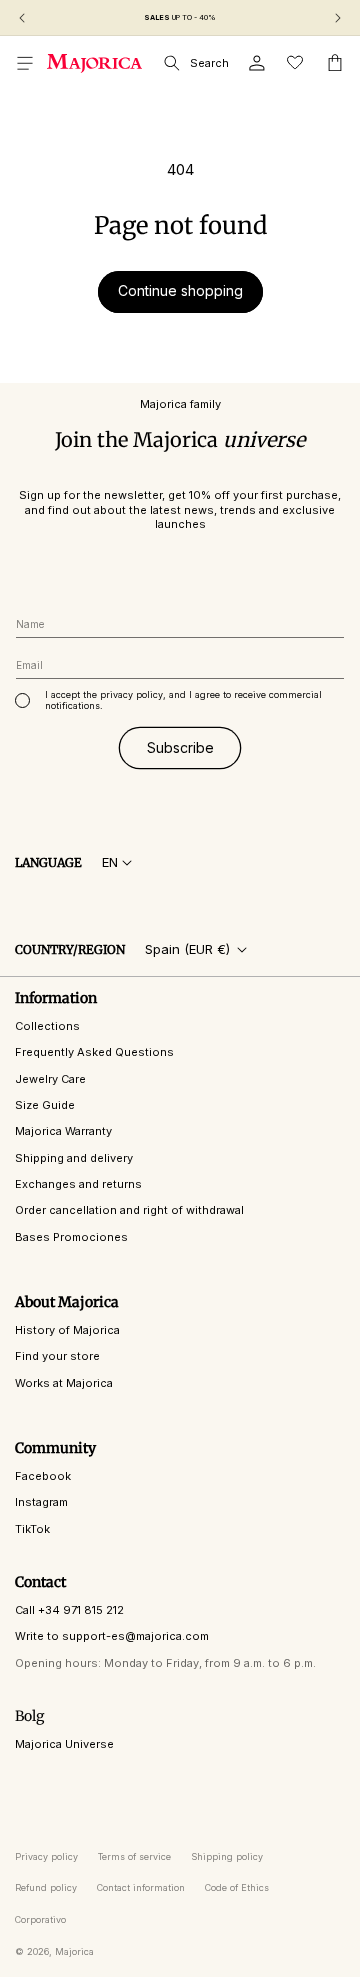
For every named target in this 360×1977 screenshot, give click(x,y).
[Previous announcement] (22, 18)
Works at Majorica (64, 1383)
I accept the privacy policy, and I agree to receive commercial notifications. (183, 700)
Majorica (74, 1951)
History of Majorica (67, 1330)
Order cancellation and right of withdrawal (129, 1210)
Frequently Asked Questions (94, 1052)
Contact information (141, 1887)
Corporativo (40, 1919)
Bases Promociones (71, 1237)
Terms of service (134, 1856)
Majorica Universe (64, 1744)
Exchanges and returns (78, 1184)
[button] (25, 63)
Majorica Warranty (63, 1131)
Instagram (41, 1502)
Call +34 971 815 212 (69, 1610)
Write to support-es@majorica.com (112, 1636)
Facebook (43, 1476)
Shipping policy (227, 1856)
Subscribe (180, 747)
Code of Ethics (237, 1887)
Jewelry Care (50, 1079)
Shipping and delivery (74, 1158)
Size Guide (45, 1105)
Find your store (57, 1356)
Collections (47, 1026)
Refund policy (46, 1887)
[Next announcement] (338, 18)
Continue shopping (180, 290)
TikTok (32, 1529)
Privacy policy (46, 1856)
